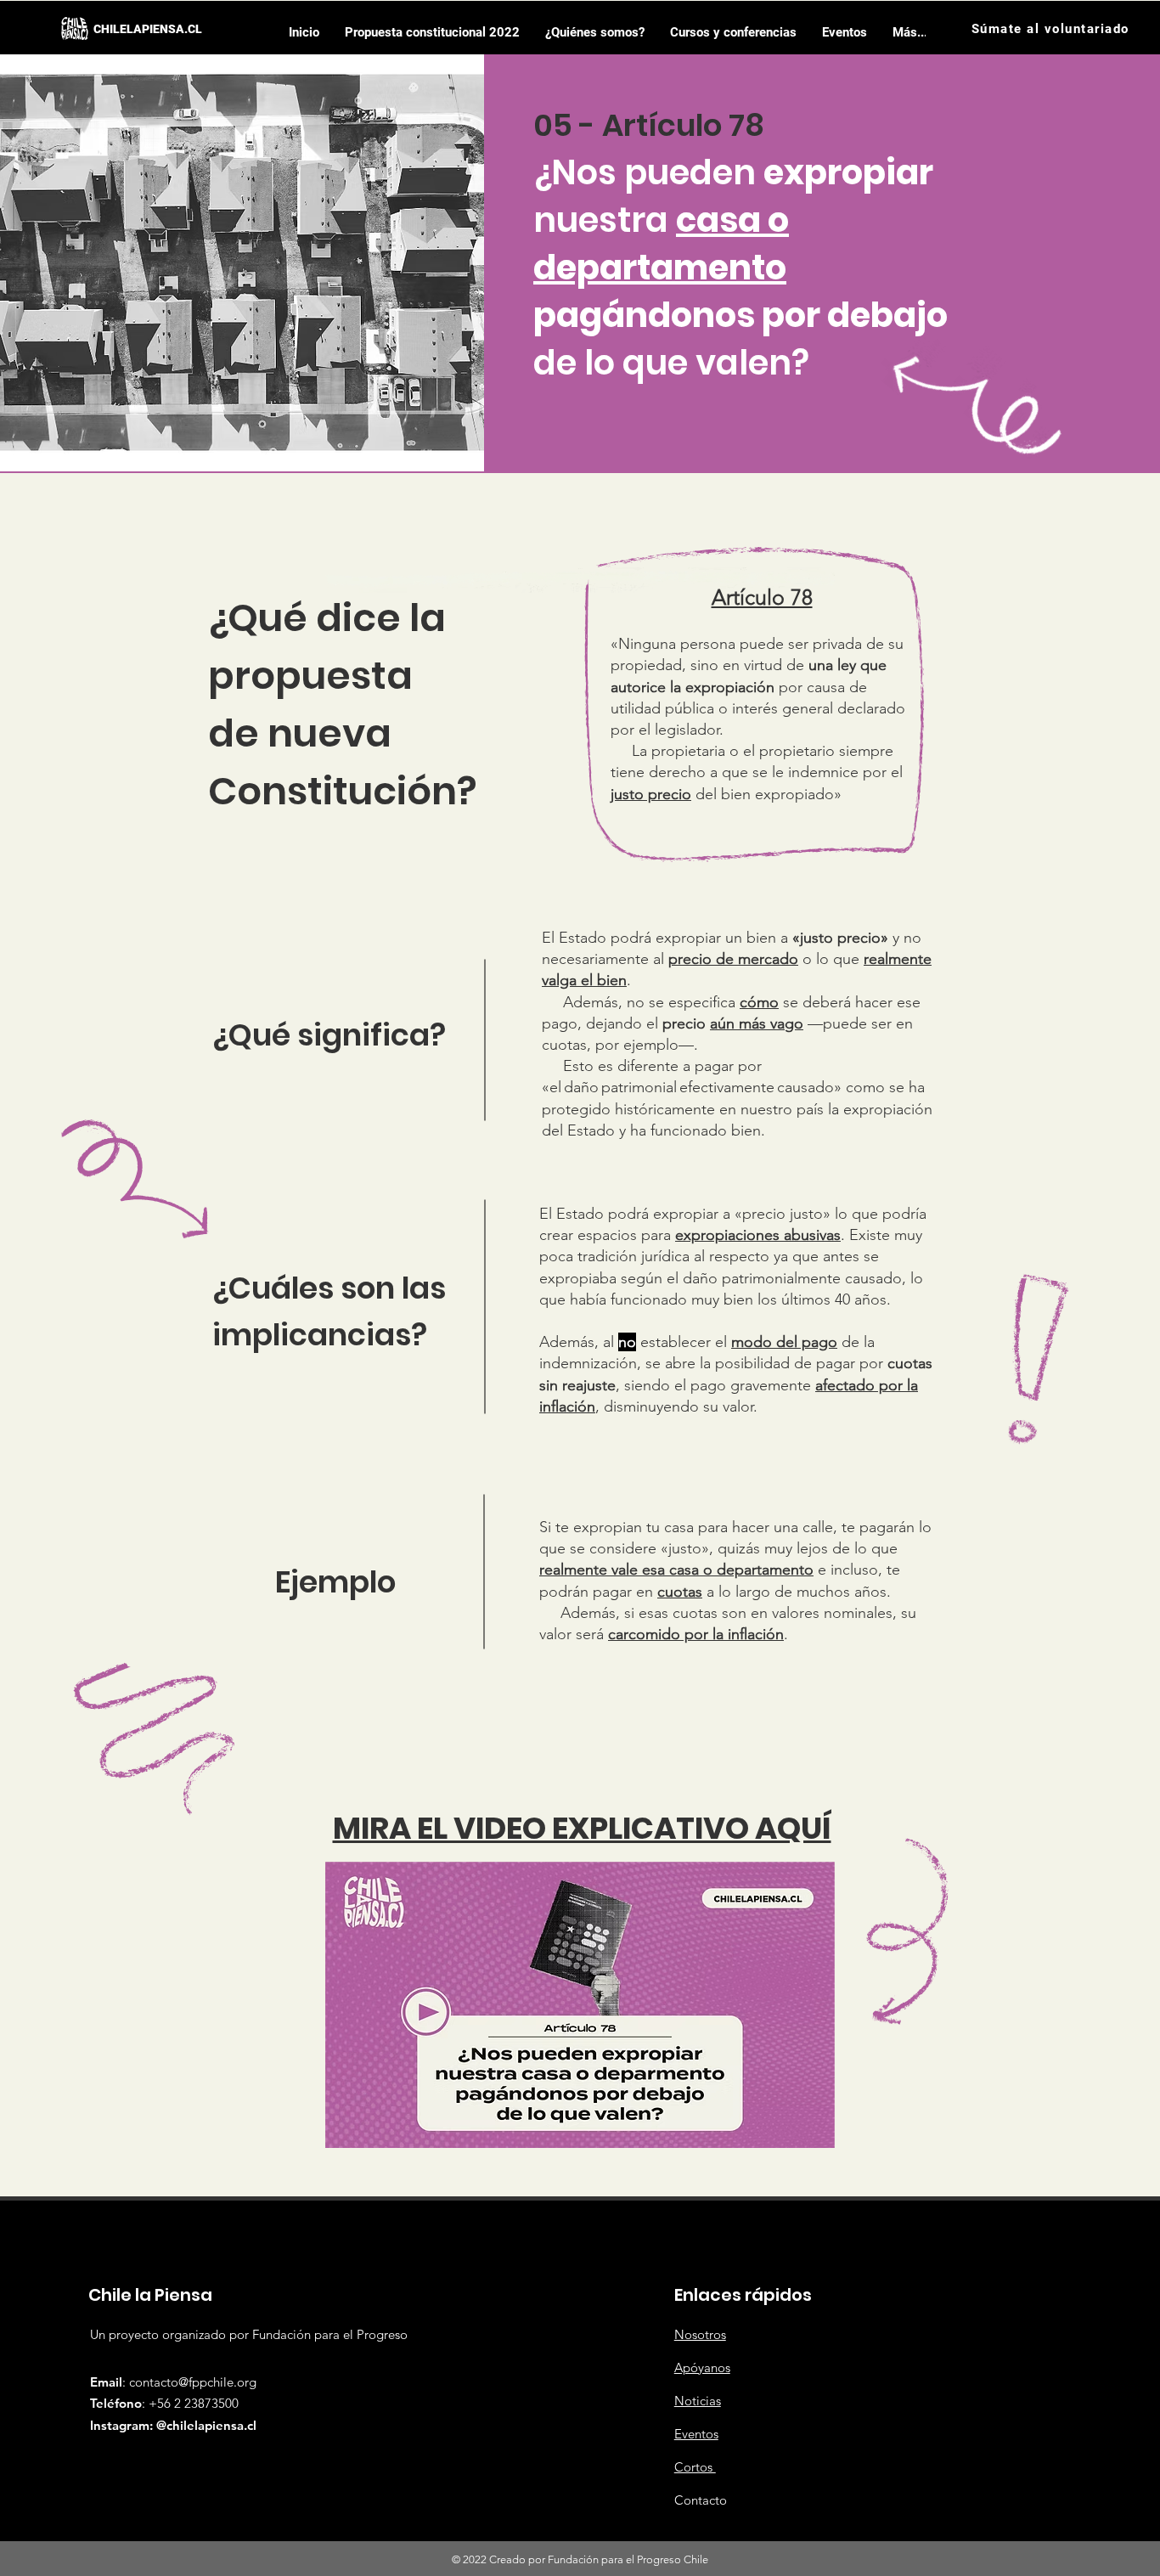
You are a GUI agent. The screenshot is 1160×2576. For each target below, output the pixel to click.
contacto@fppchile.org (193, 2382)
